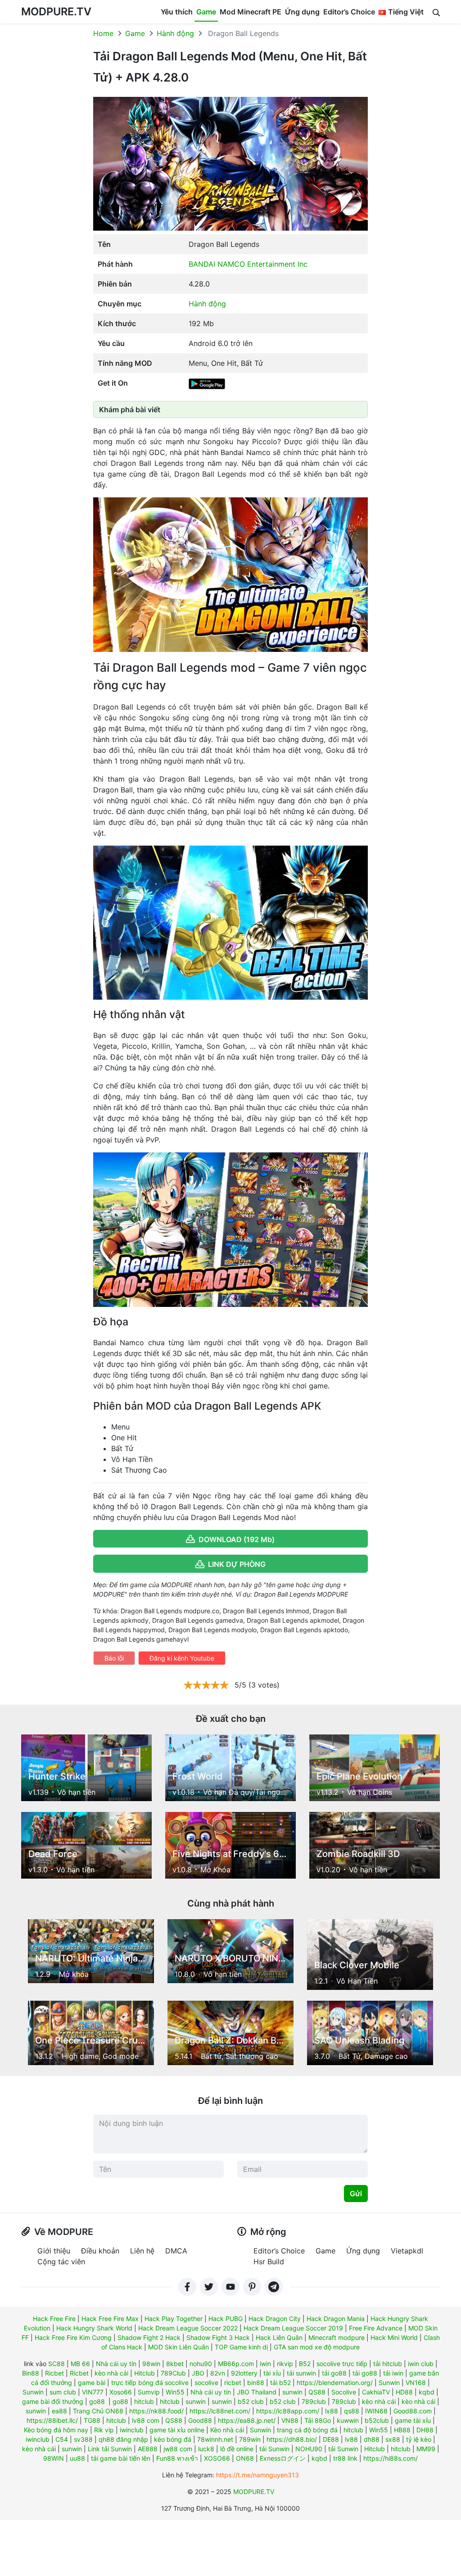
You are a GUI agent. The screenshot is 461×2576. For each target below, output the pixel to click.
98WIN (54, 2458)
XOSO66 (217, 2458)
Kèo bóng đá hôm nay (56, 2430)
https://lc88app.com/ (288, 2411)
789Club (173, 2373)
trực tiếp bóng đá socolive (150, 2383)
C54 (62, 2439)
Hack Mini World (394, 2337)
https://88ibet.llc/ (52, 2420)
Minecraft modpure (337, 2337)
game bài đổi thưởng (53, 2401)
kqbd (427, 2392)
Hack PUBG (226, 2319)
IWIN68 (376, 2411)
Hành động (175, 33)
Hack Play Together (174, 2319)
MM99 (426, 2449)
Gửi (356, 2194)
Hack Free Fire (54, 2319)
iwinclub (132, 2430)
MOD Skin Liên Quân (179, 2347)
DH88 (425, 2430)
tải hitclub (388, 2364)
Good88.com (413, 2411)
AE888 (148, 2449)
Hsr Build (269, 2262)
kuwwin (348, 2420)
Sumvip (149, 2392)
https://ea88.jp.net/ (247, 2420)
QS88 (317, 2392)
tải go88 (334, 2373)
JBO (198, 2373)
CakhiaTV (376, 2392)
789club (314, 2401)
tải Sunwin (274, 2449)
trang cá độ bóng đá (307, 2430)
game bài (92, 2383)
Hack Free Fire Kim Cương (73, 2337)
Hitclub (145, 2373)
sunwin (292, 2392)
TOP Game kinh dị (241, 2347)
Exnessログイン (283, 2458)
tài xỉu (272, 2373)
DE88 (331, 2439)
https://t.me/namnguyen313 (258, 2475)
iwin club (421, 2364)
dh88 (372, 2439)
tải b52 (280, 2383)
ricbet (233, 2383)
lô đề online (237, 2449)
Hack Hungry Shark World (94, 2328)
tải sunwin (301, 2373)
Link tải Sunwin (110, 2449)
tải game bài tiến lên (121, 2458)
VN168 (416, 2383)
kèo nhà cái (111, 2373)
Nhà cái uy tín (116, 2364)
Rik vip (104, 2430)
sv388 (83, 2439)
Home (103, 33)
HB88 (402, 2430)
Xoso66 (121, 2392)
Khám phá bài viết (130, 410)
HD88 (404, 2392)
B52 (305, 2364)
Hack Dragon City (275, 2319)
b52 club (251, 2401)
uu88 (77, 2458)
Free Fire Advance (376, 2328)
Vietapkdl (407, 2251)
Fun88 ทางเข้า (177, 2458)
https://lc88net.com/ (220, 2411)
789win (250, 2439)
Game (206, 12)
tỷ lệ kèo (419, 2439)
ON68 (245, 2458)
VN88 (290, 2420)
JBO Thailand (257, 2392)
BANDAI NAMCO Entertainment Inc (248, 264)
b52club (377, 2420)
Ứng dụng (302, 12)
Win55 (175, 2392)
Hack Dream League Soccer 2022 (188, 2328)
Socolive (344, 2392)
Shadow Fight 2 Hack (149, 2337)
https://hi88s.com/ (391, 2458)
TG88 (92, 2420)
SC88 (56, 2364)
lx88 (332, 2411)
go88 (97, 2401)
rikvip (285, 2364)
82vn (218, 2373)
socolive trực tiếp (342, 2364)
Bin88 (31, 2373)
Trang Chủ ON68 (98, 2411)
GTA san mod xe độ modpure (317, 2347)
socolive (206, 2383)
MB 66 (80, 2364)
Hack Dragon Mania (336, 2319)
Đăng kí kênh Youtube (182, 1658)
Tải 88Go (318, 2420)
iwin (265, 2364)
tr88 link (345, 2458)
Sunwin (389, 2383)
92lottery (244, 2373)
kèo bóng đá (173, 2439)
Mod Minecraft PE (251, 12)
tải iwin (393, 2373)
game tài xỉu (413, 2420)
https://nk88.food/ (156, 2411)
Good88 (200, 2420)
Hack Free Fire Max (110, 2319)
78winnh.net (215, 2439)
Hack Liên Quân (279, 2337)
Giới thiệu (54, 2251)
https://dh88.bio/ (292, 2439)
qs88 (352, 2411)
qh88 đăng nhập (123, 2439)
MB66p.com (236, 2364)
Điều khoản (100, 2251)
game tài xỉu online (177, 2430)
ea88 (59, 2411)
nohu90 (201, 2364)
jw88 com (178, 2449)
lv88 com (146, 2420)
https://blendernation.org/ (335, 2383)
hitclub (144, 2401)
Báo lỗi (114, 1658)
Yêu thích (177, 12)
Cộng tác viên (61, 2262)
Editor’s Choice (349, 12)
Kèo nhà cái (227, 2430)
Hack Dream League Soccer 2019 (293, 2328)
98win (151, 2364)
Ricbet (54, 2373)
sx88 (393, 2439)
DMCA (176, 2251)
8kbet (175, 2364)
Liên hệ (142, 2251)
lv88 (351, 2439)
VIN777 (93, 2392)
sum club (63, 2392)
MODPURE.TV (56, 11)
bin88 (256, 2383)
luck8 (206, 2449)
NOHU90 (309, 2449)
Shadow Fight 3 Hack (218, 2337)
